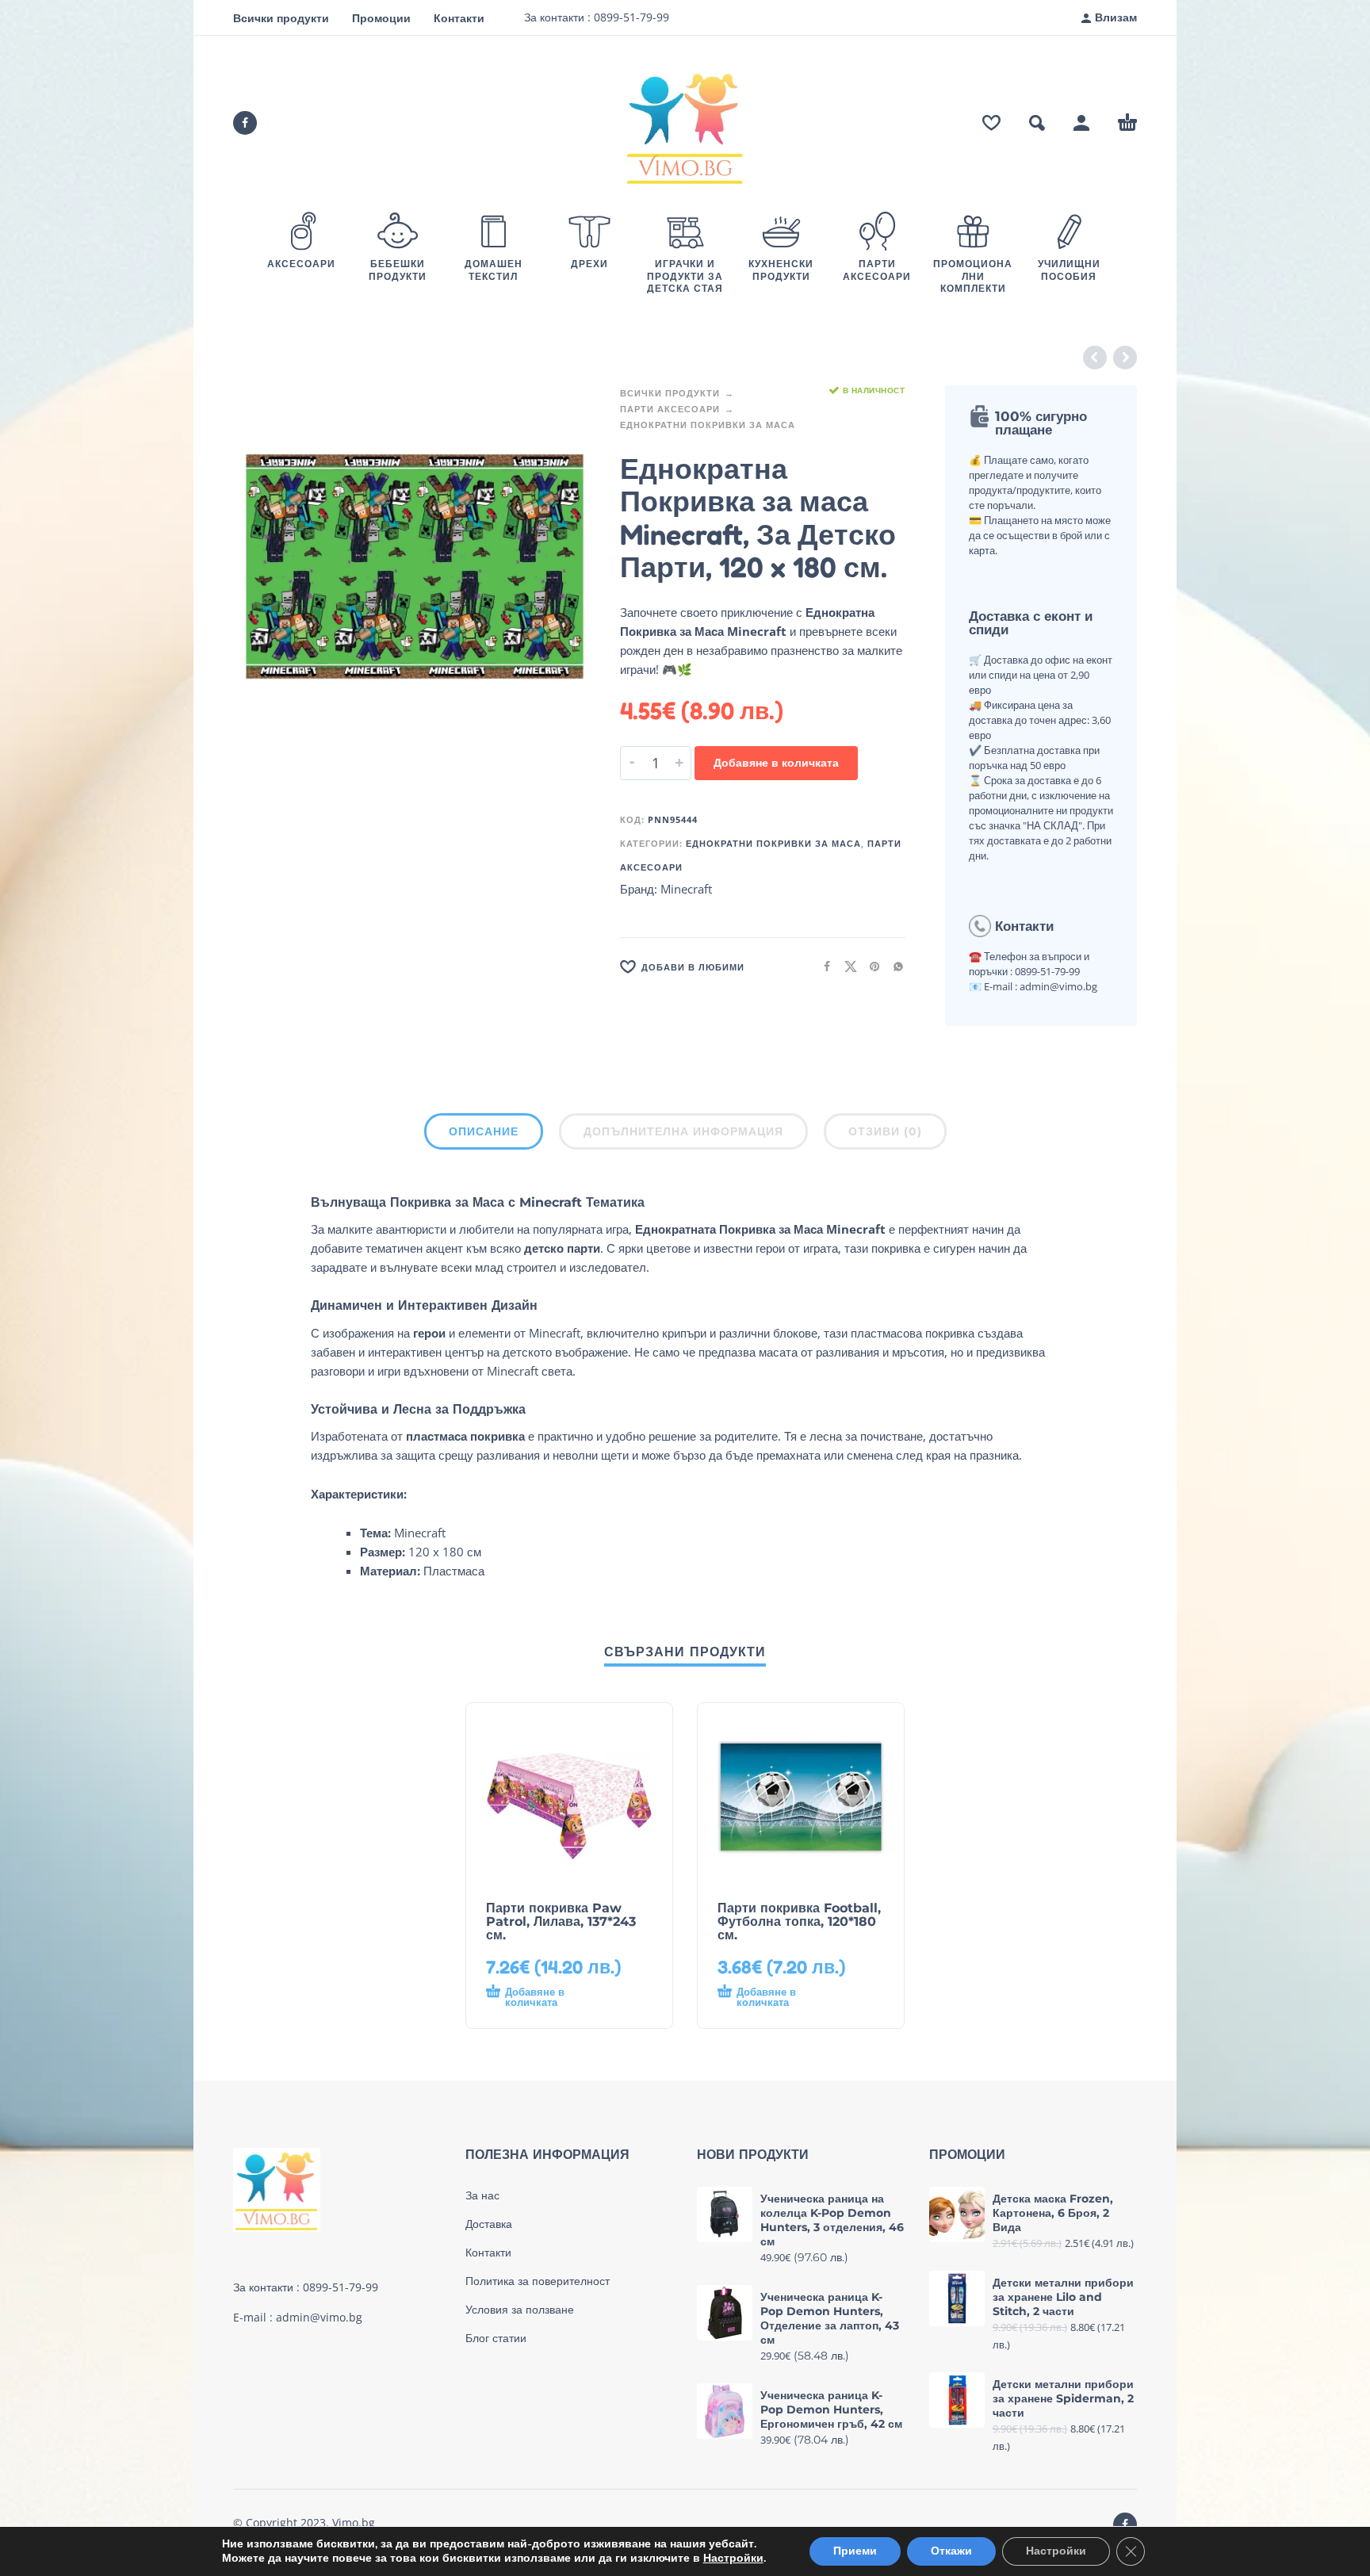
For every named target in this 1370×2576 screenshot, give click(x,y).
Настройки (733, 2559)
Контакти (459, 18)
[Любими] (991, 123)
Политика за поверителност (538, 2281)
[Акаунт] (1081, 123)
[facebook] (245, 123)
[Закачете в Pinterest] (870, 966)
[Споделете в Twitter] (846, 966)
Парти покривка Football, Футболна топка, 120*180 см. (799, 1921)
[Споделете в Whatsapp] (894, 966)
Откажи (951, 2551)
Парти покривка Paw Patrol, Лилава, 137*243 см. (561, 1921)
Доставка (489, 2224)
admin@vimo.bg (319, 2317)
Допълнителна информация (683, 1131)
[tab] (484, 1135)
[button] (1037, 123)
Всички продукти (281, 18)
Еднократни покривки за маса (708, 425)
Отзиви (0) (885, 1131)
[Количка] (1127, 123)
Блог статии (496, 2338)
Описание (484, 1131)
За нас (482, 2195)
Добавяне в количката (776, 762)
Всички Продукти (670, 393)
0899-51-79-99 (630, 17)
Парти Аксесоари (670, 409)
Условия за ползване (520, 2310)
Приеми (855, 2551)
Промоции (381, 18)
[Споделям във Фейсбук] (822, 966)
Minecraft (686, 889)
